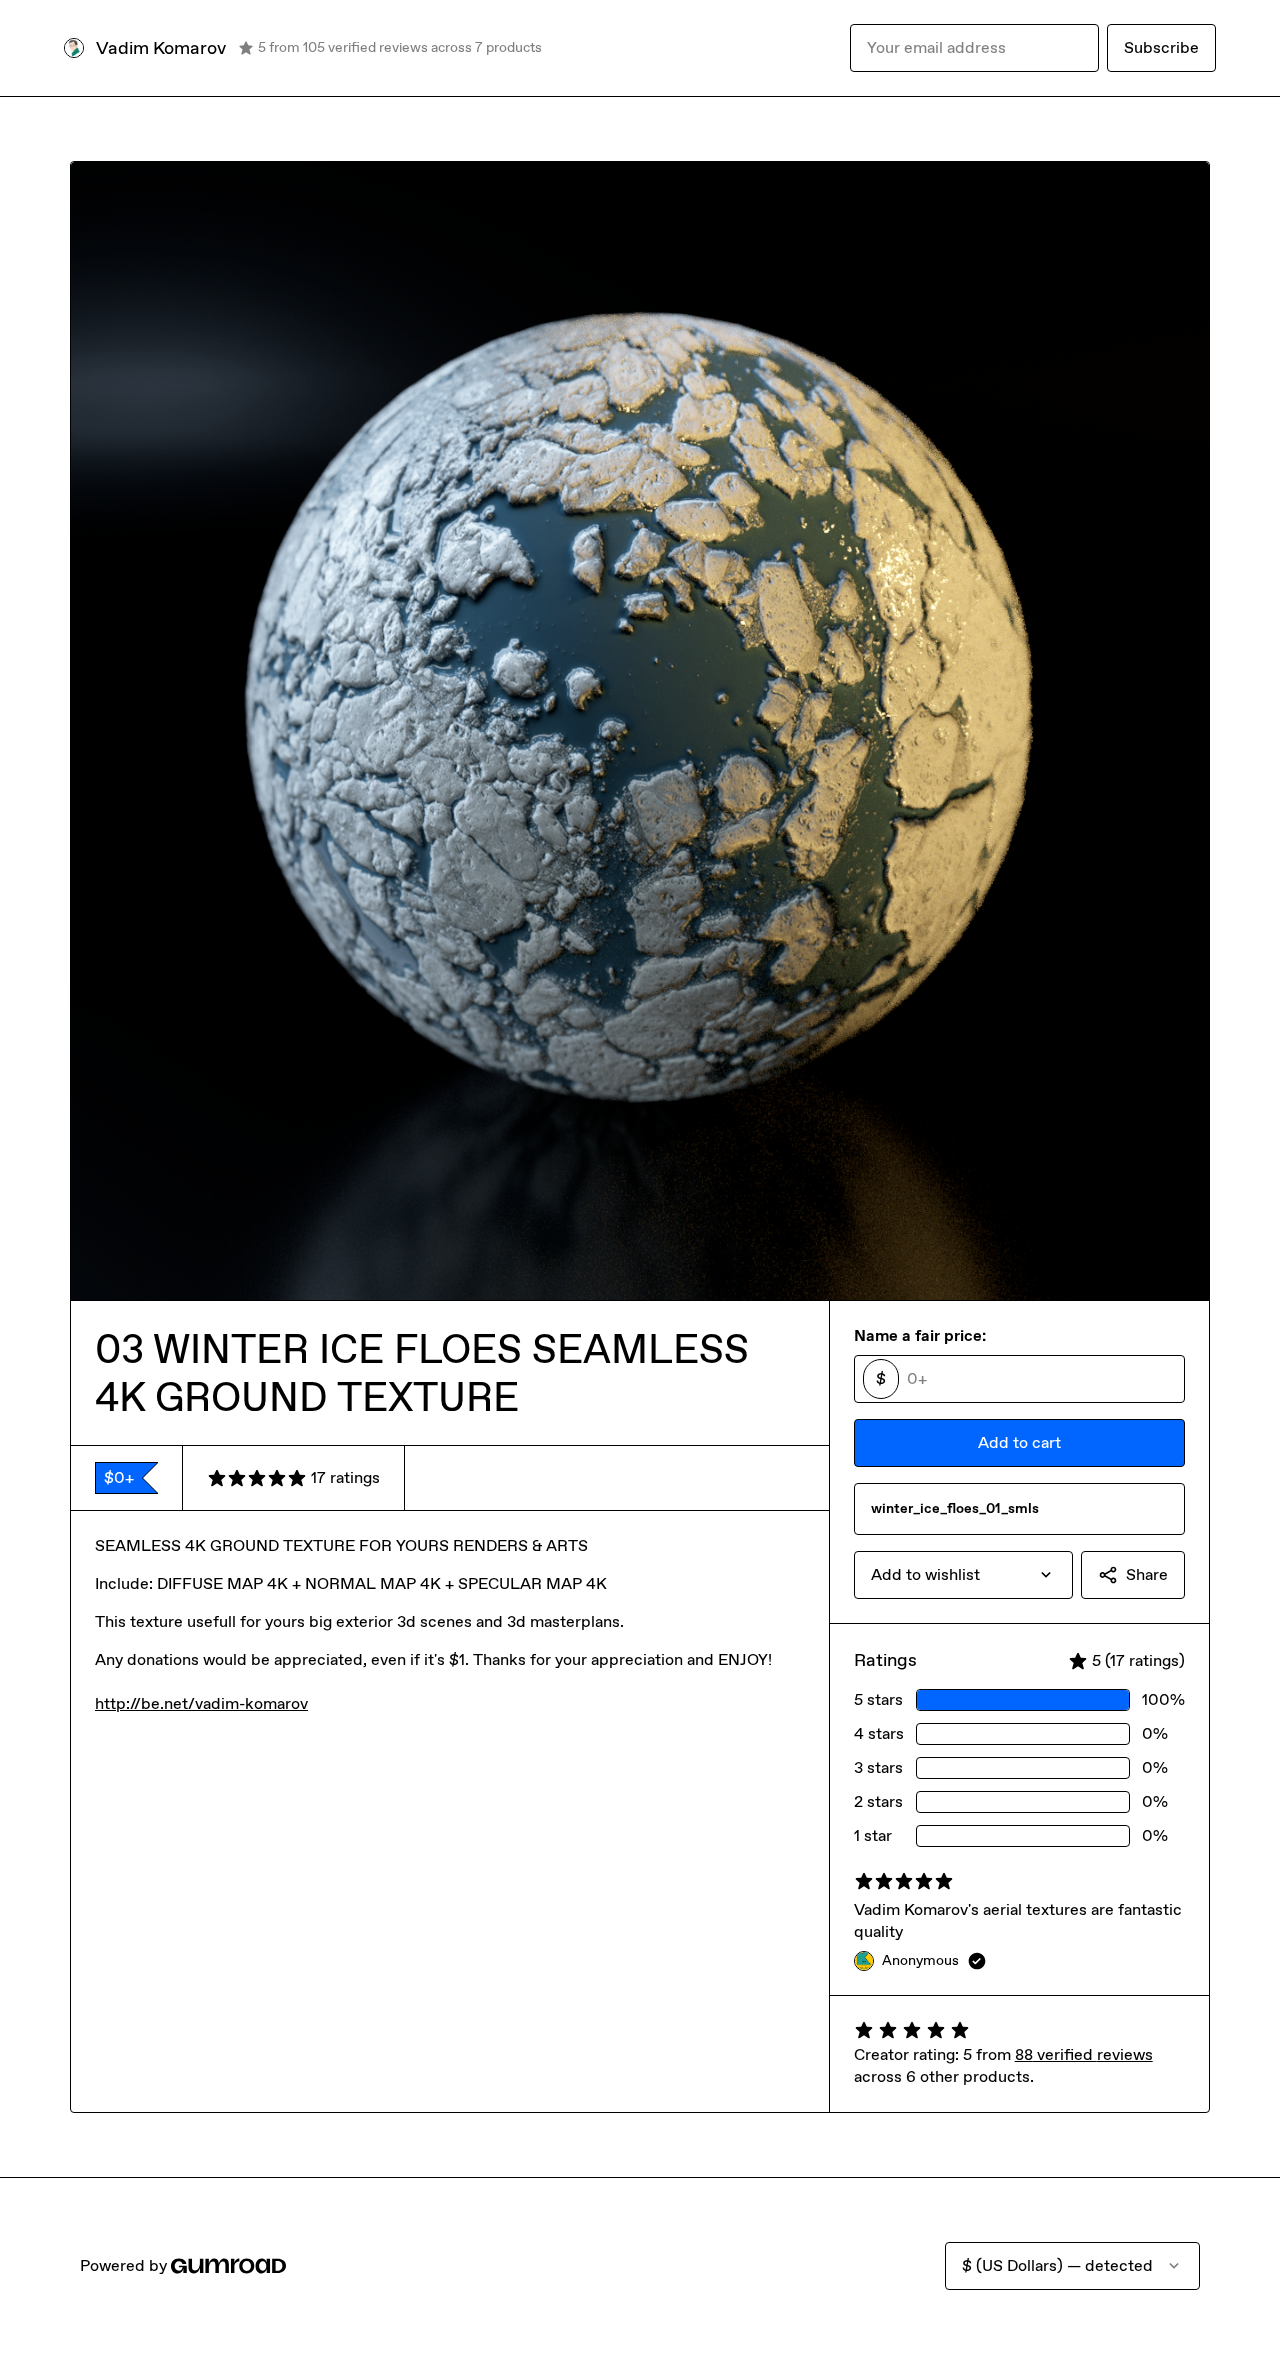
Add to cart (1019, 1442)
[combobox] (963, 1575)
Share (1147, 1574)
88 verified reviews (1084, 2054)
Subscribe (1161, 47)
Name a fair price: (920, 1335)
